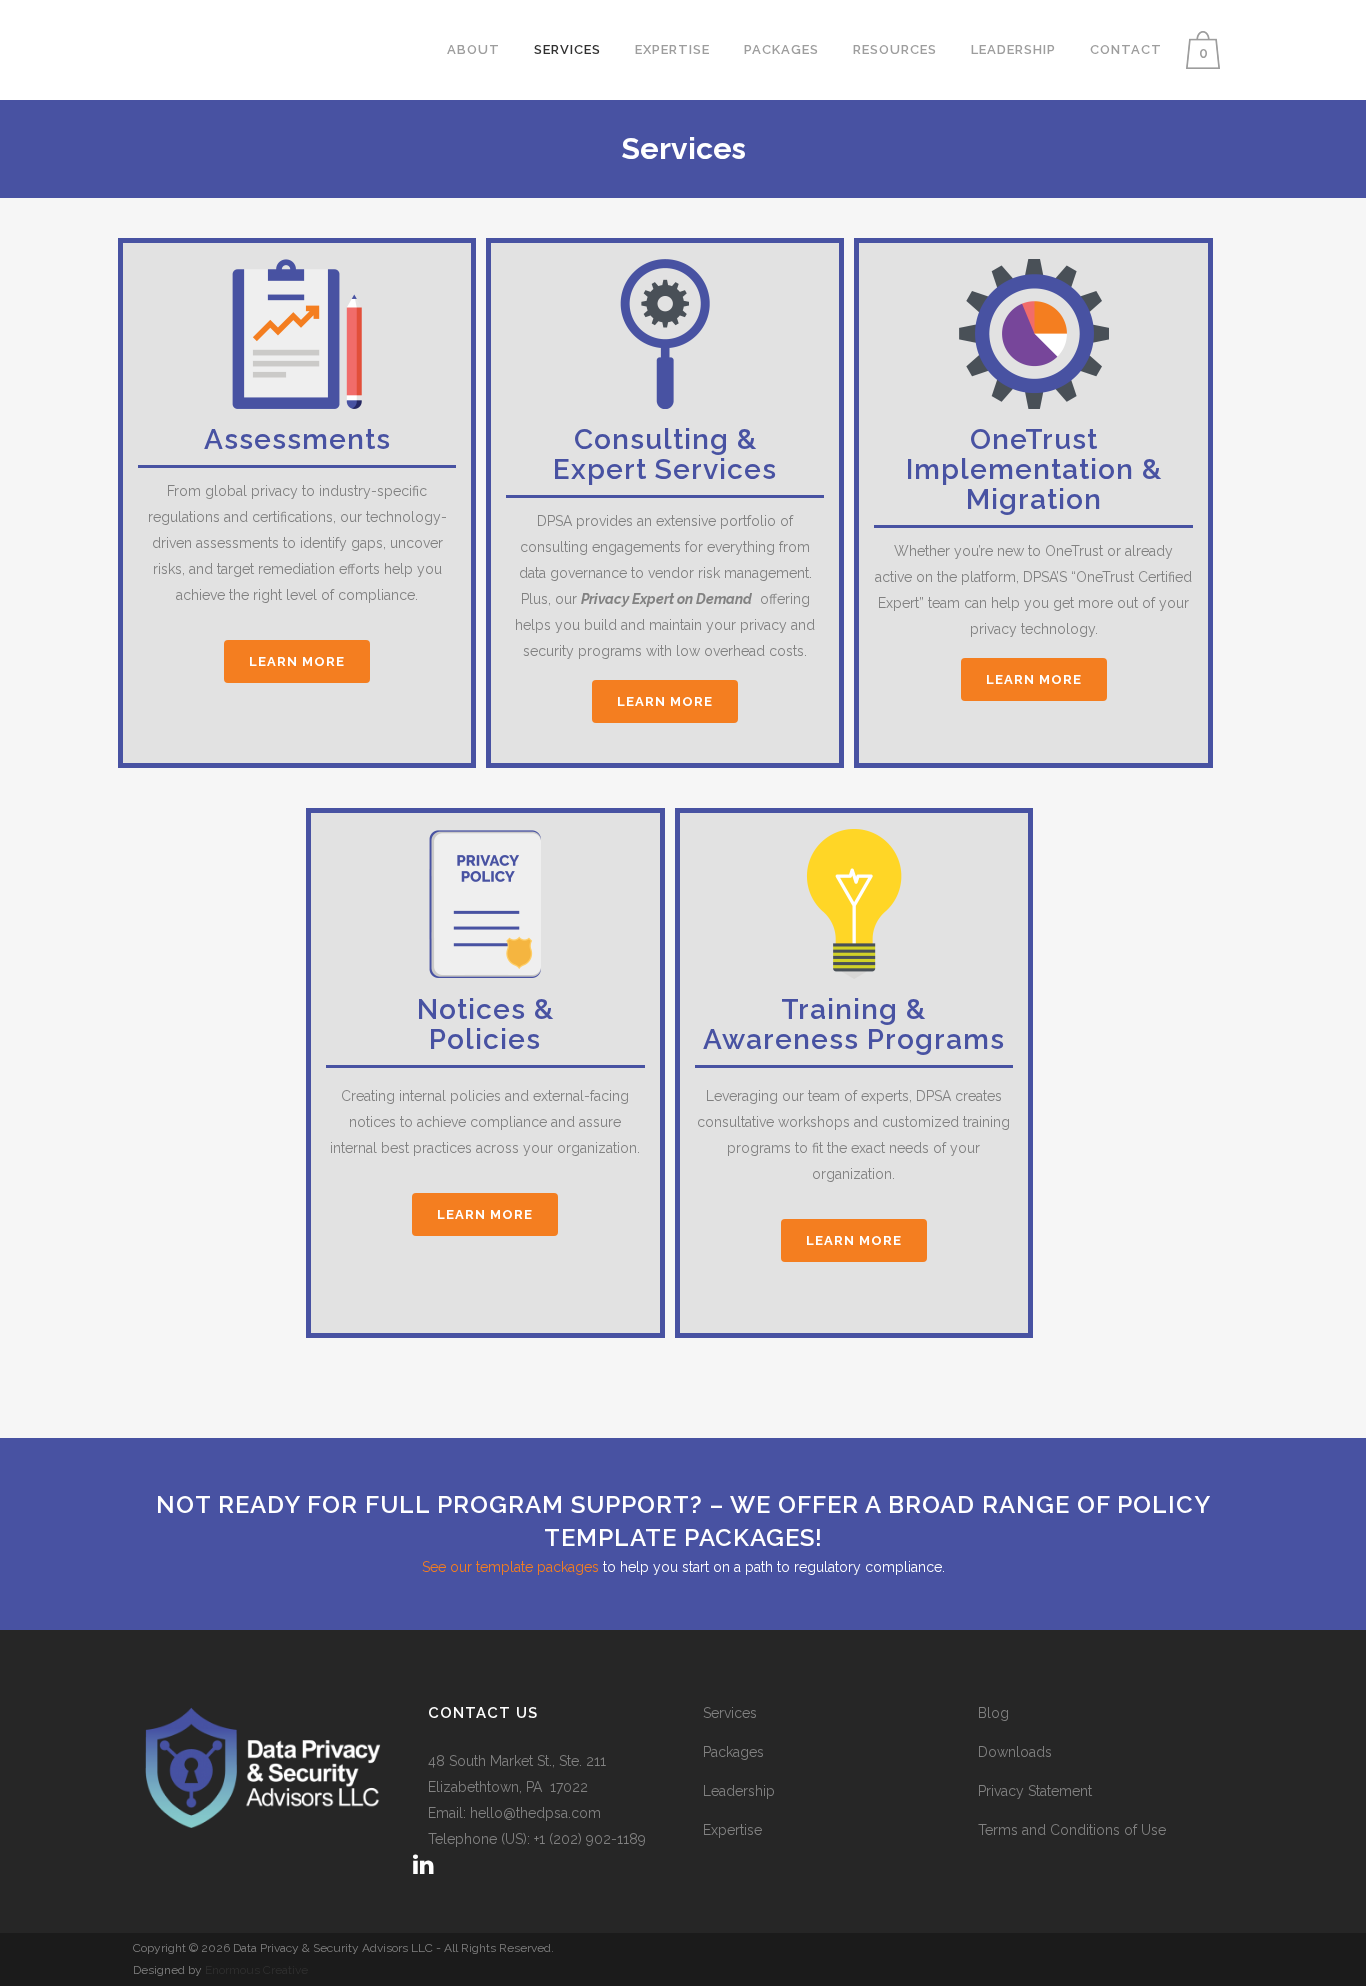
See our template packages (510, 1567)
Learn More (297, 661)
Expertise (732, 1830)
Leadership (739, 1791)
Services (730, 1713)
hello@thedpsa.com (535, 1813)
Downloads (1015, 1752)
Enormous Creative (255, 1970)
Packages (733, 1752)
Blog (993, 1713)
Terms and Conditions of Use (1072, 1830)
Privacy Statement (1035, 1791)
